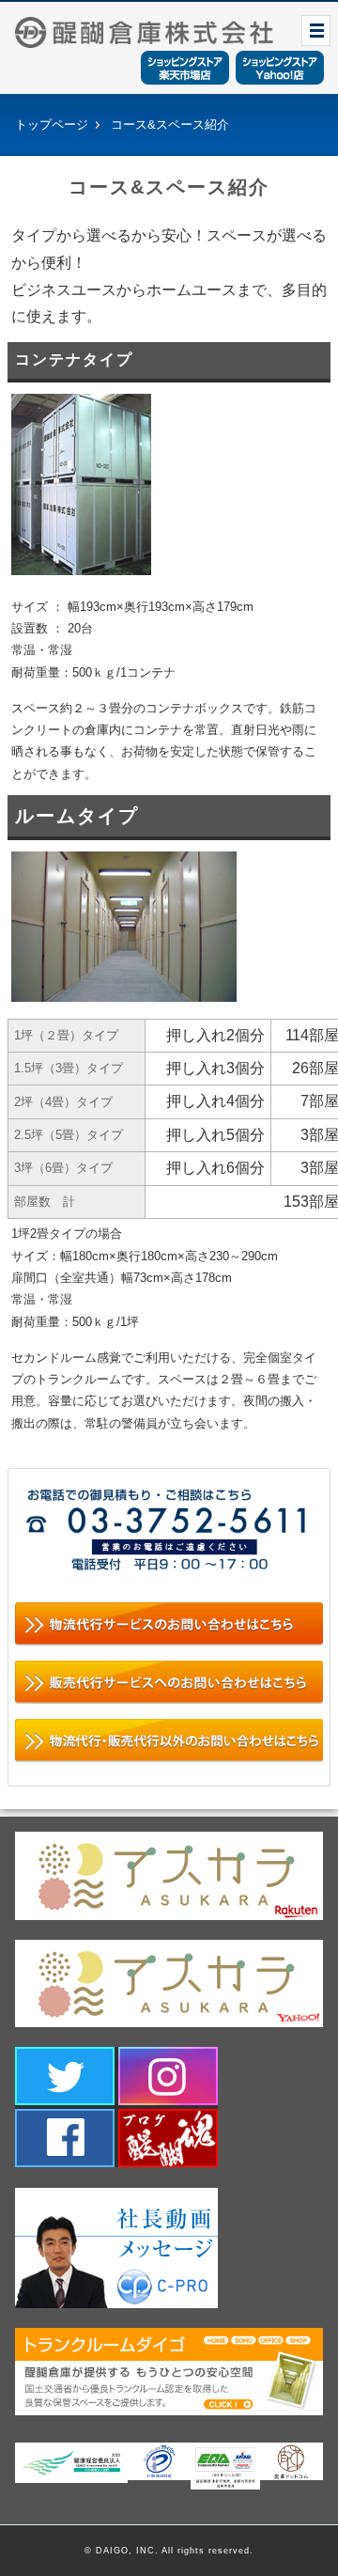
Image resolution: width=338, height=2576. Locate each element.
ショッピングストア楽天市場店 (185, 68)
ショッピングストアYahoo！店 (280, 68)
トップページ (52, 125)
